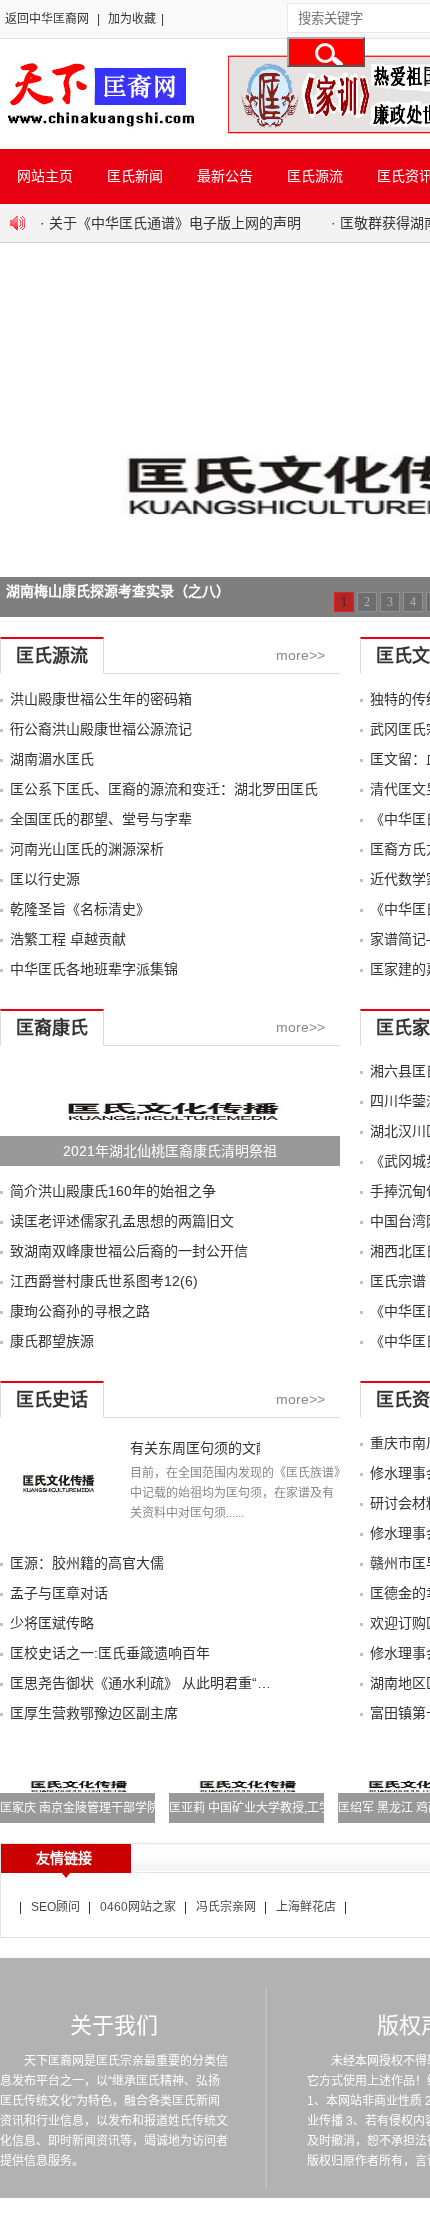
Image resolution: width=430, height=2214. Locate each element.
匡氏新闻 (135, 176)
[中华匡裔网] (98, 128)
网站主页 (45, 176)
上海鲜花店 (306, 1907)
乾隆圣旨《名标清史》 (80, 909)
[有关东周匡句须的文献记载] (57, 1533)
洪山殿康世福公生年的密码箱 (101, 699)
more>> (300, 655)
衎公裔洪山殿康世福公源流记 (101, 729)
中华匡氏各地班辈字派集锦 (94, 969)
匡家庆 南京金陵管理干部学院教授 (91, 1808)
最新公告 (225, 176)
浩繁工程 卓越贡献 (68, 939)
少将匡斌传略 (52, 1623)
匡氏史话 (52, 1400)
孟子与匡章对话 (59, 1593)
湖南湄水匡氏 (52, 759)
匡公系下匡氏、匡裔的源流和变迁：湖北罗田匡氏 (164, 789)
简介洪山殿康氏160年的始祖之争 (113, 1191)
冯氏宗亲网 (226, 1907)
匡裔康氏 (52, 1028)
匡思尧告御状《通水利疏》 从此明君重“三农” (150, 1683)
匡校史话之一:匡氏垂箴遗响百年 (110, 1653)
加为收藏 (132, 19)
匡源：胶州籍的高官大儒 (87, 1563)
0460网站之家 (138, 1907)
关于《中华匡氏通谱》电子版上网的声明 (175, 223)
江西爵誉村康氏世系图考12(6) (104, 1281)
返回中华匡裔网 (47, 19)
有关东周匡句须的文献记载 (195, 1448)
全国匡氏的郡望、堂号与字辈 (101, 819)
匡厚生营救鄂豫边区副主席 (94, 1713)
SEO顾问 (55, 1907)
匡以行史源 (45, 879)
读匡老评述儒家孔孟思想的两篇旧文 (122, 1221)
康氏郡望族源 (52, 1341)
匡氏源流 (315, 176)
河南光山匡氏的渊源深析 (87, 849)
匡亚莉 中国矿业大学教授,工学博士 (262, 1808)
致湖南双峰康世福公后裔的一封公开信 (129, 1251)
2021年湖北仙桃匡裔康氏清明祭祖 (170, 1151)
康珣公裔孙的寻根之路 (80, 1311)
